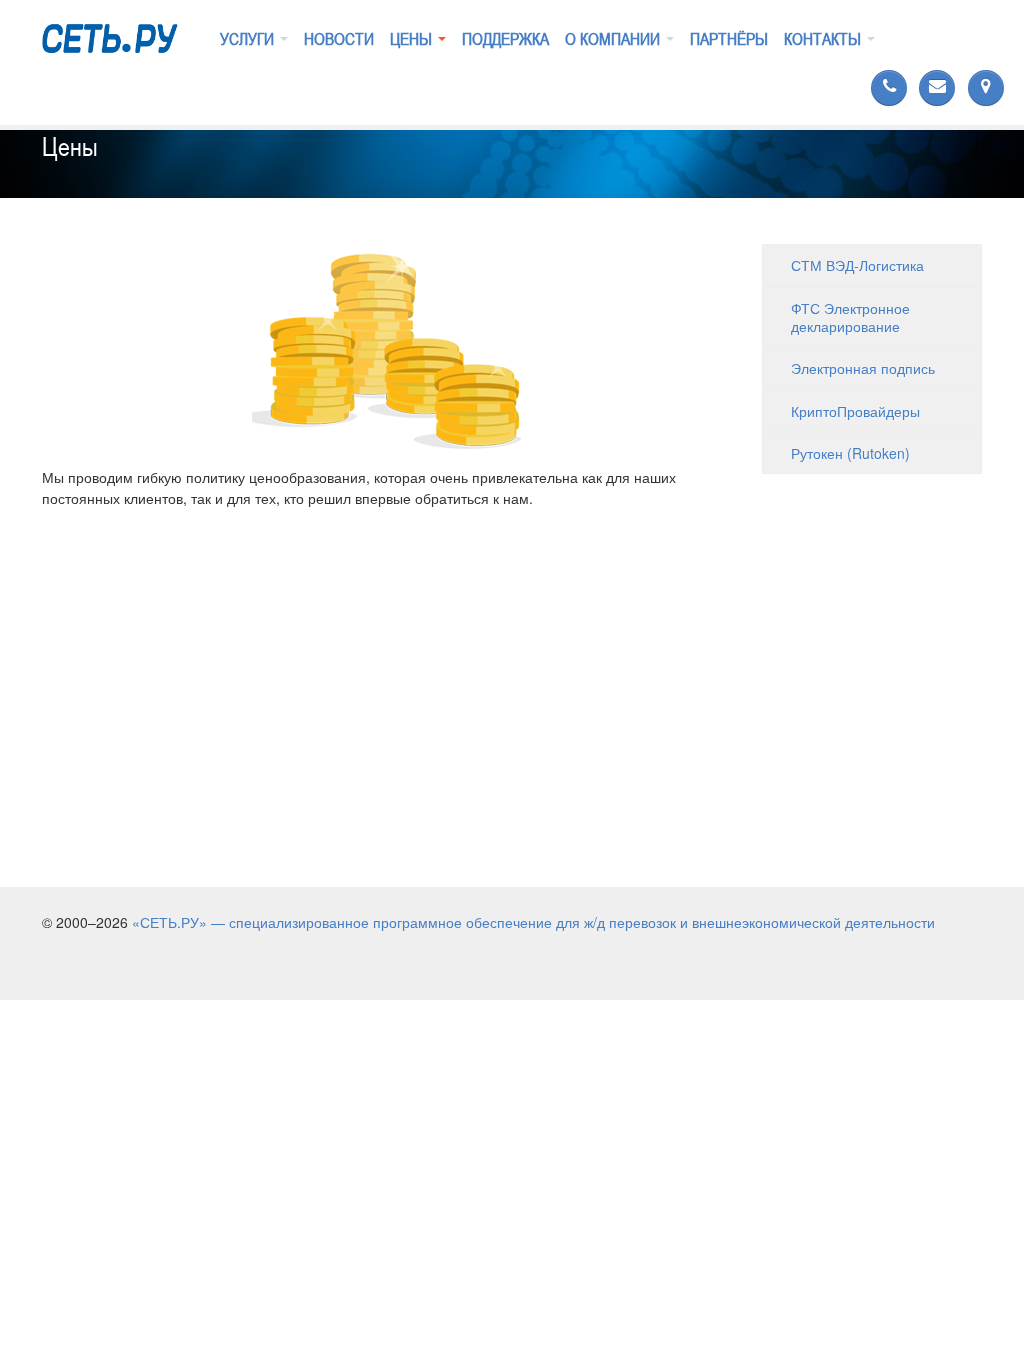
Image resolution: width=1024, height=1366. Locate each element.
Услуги (249, 39)
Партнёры (729, 39)
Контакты (824, 39)
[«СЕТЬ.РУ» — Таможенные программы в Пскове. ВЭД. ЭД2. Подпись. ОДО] (110, 33)
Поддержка (505, 39)
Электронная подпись (863, 368)
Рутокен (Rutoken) (850, 453)
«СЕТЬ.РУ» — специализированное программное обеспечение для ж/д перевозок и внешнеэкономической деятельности (533, 922)
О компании (614, 39)
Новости (339, 39)
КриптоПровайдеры (855, 411)
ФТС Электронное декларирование (850, 317)
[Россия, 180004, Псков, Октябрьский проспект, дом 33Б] (984, 88)
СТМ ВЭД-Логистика (857, 265)
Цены (413, 39)
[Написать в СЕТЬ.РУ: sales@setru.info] (935, 88)
